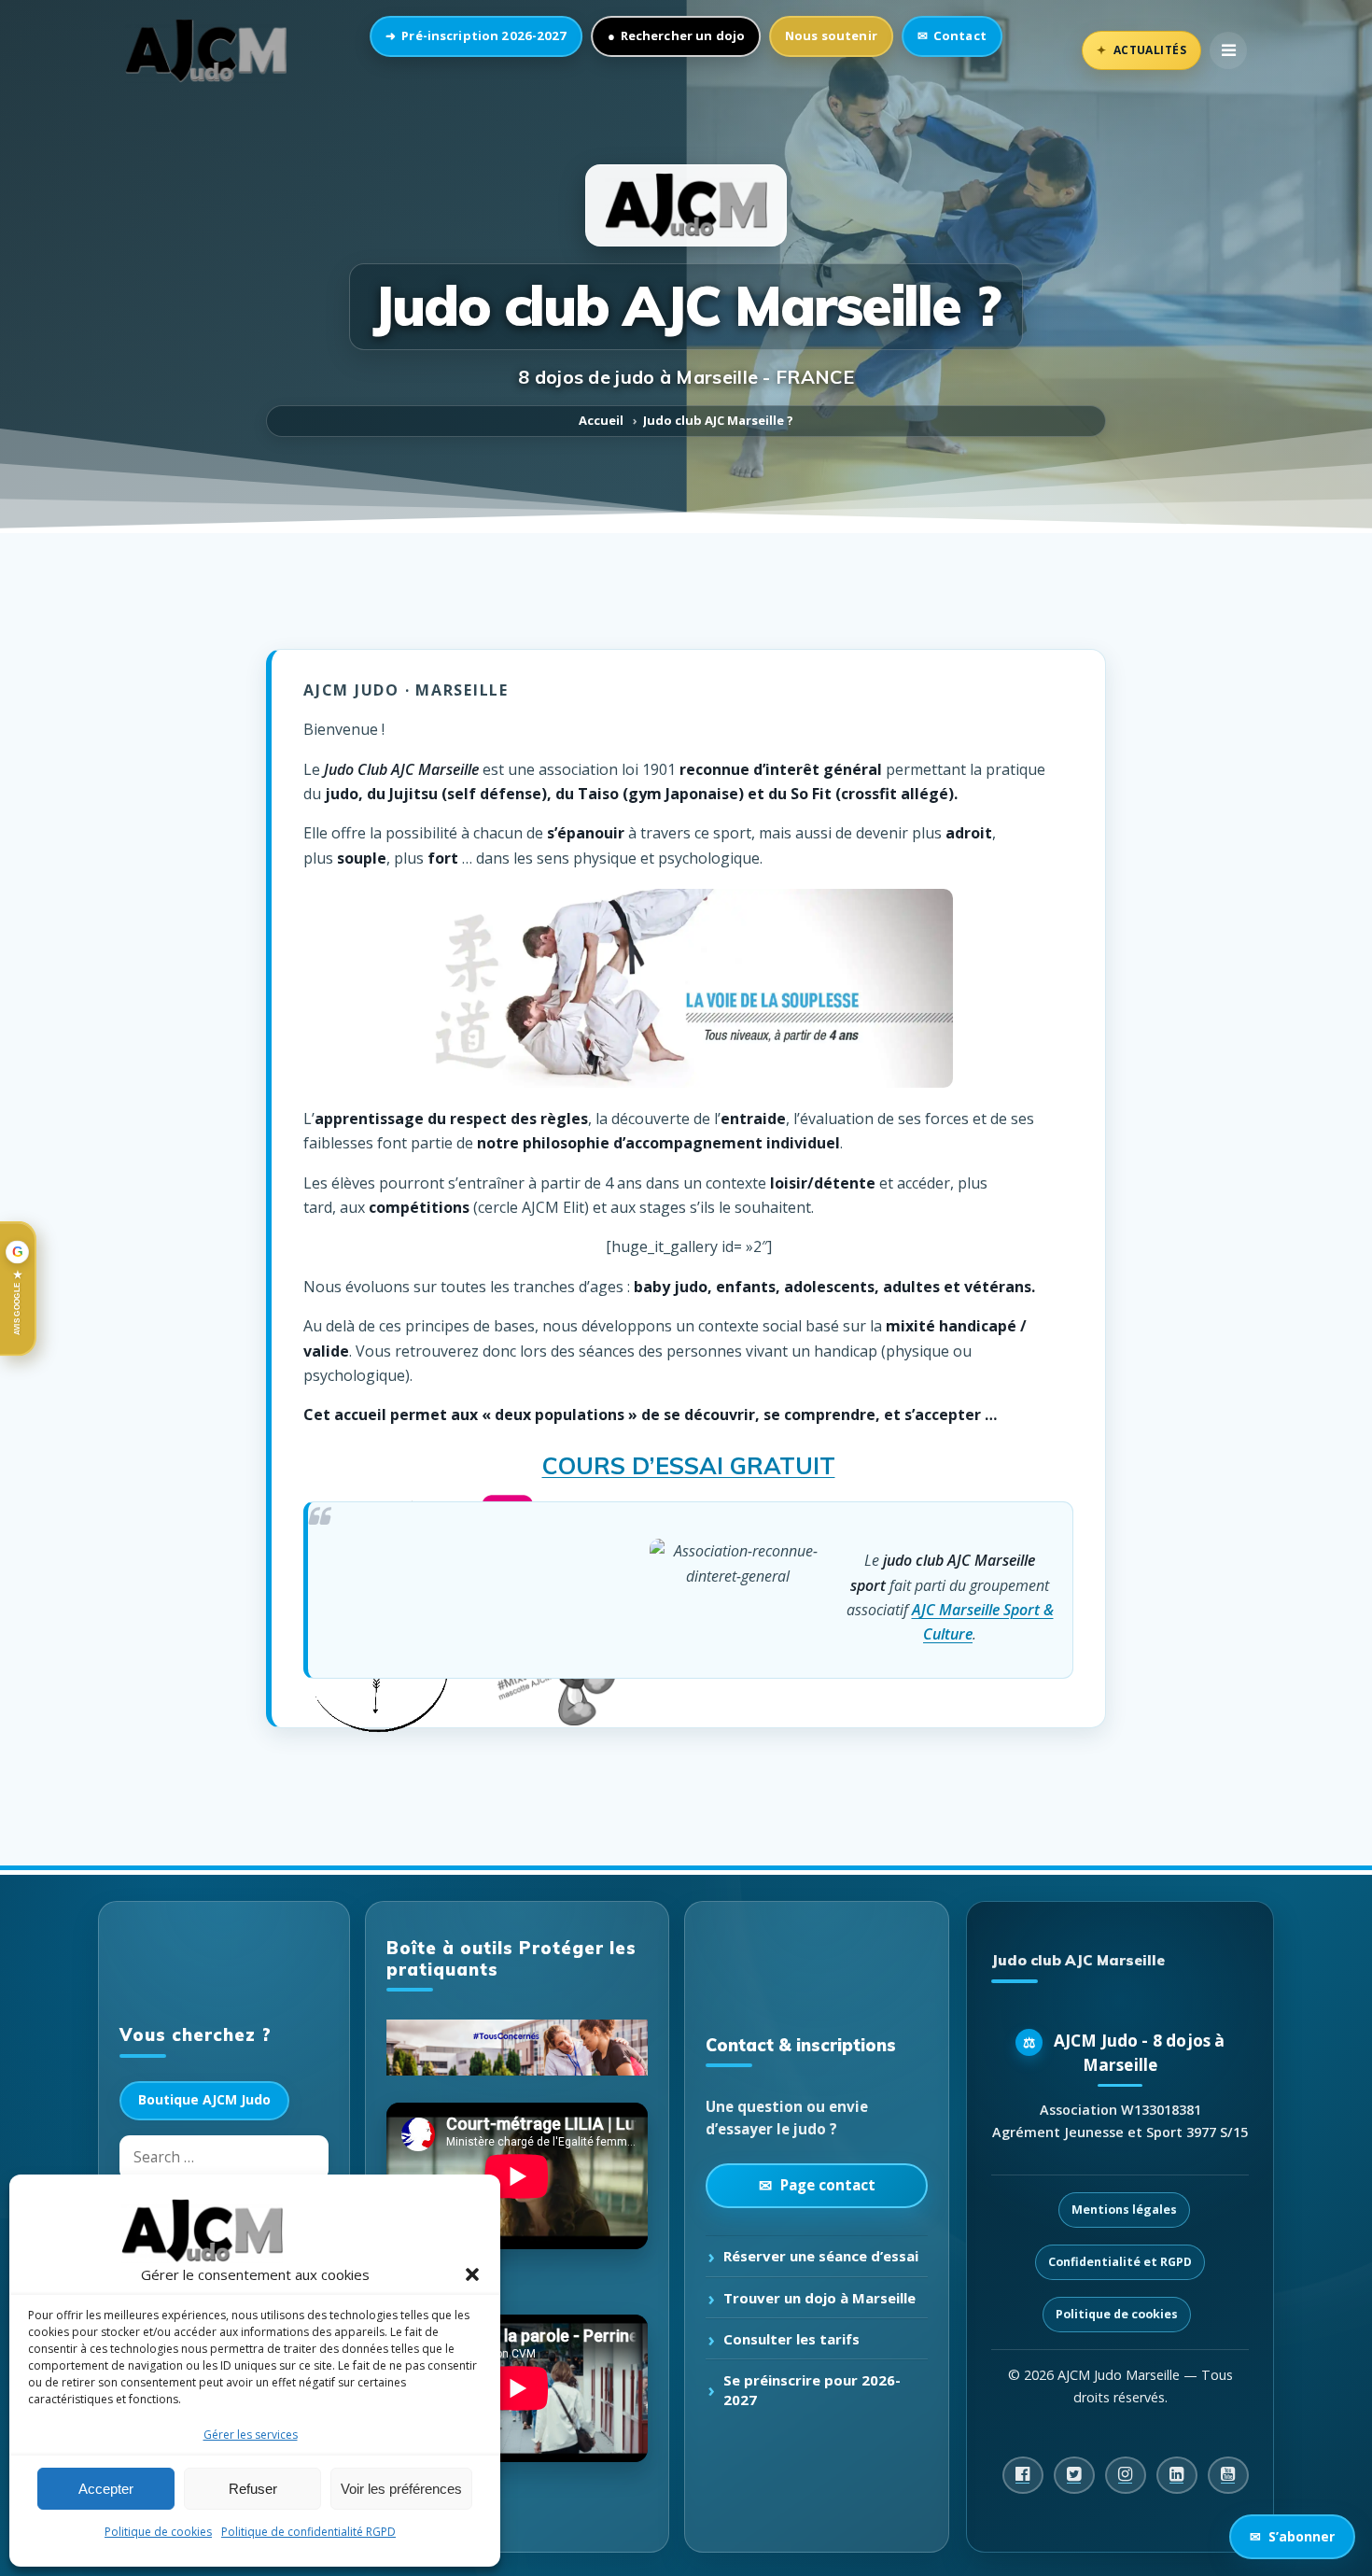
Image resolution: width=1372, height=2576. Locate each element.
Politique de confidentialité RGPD (308, 2532)
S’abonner (1292, 2536)
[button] (472, 2274)
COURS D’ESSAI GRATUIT (689, 1465)
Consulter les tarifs (791, 2339)
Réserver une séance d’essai (821, 2256)
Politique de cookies (158, 2532)
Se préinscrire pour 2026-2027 (812, 2389)
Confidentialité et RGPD (1120, 2262)
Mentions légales (1124, 2210)
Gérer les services (251, 2435)
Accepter (106, 2489)
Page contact (828, 2185)
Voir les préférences (401, 2489)
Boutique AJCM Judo (204, 2099)
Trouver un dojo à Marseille (819, 2298)
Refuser (253, 2489)
